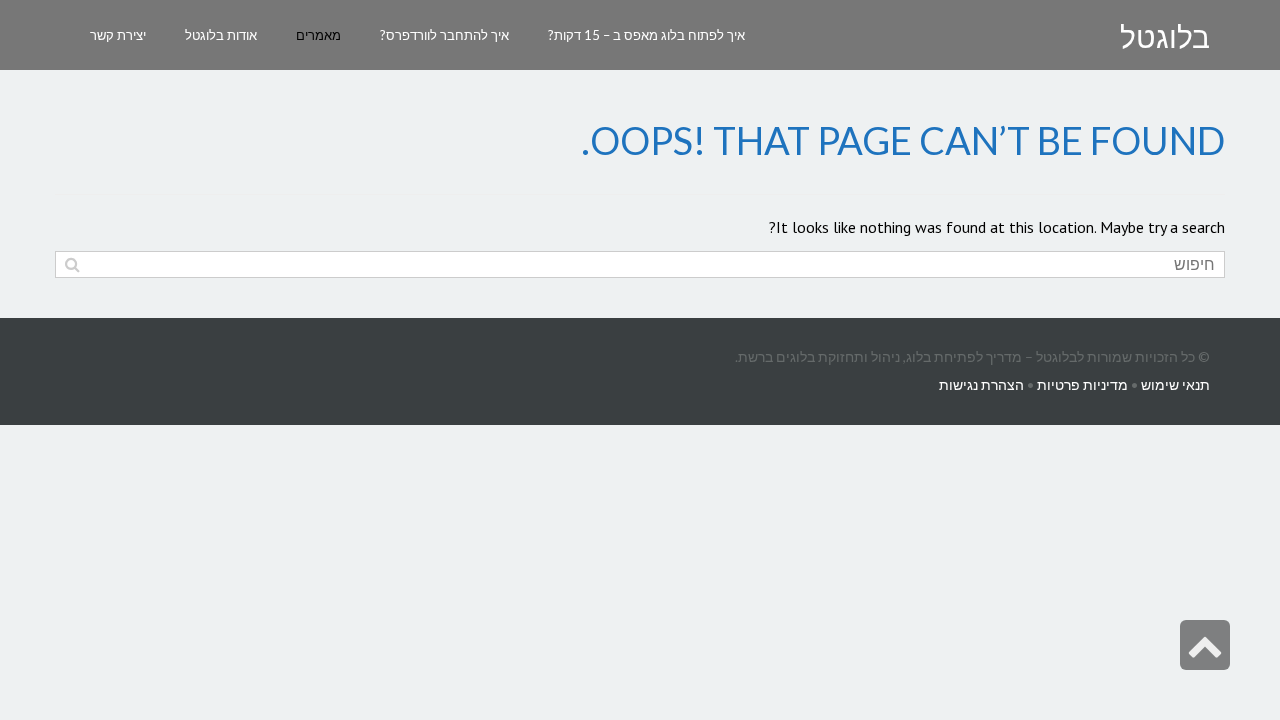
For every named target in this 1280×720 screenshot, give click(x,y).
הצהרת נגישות (981, 384)
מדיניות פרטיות (1082, 384)
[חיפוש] (72, 265)
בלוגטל (1165, 37)
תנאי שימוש (1175, 384)
